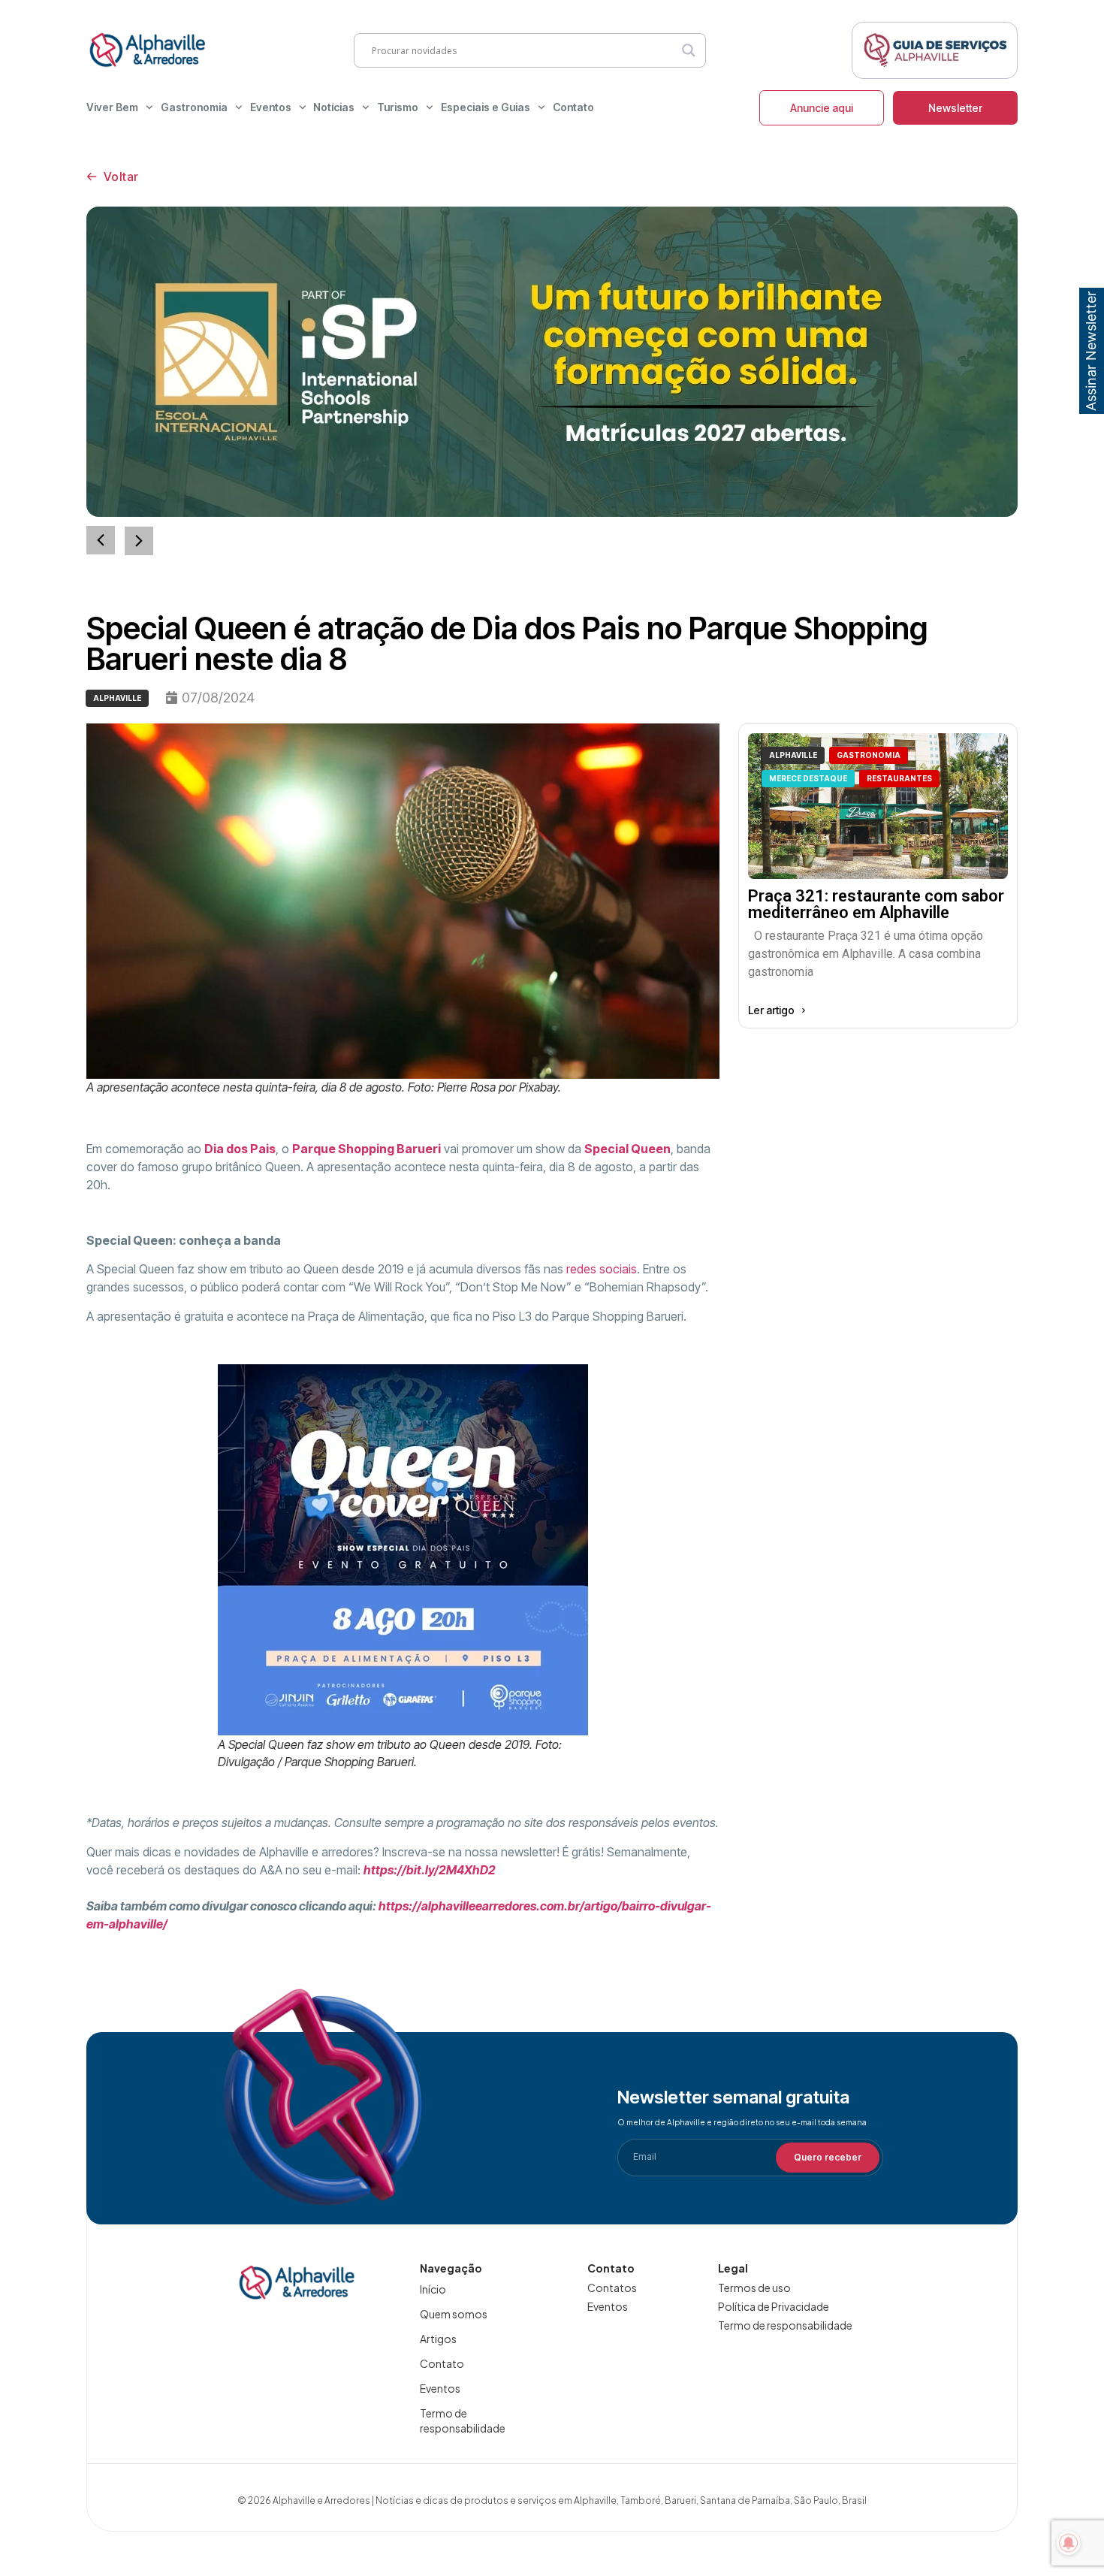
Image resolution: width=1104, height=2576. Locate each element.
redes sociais (602, 1269)
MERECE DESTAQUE (808, 778)
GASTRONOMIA (869, 755)
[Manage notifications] (1069, 2543)
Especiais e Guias (486, 107)
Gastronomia (194, 107)
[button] (139, 541)
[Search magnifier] (689, 50)
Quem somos (454, 2314)
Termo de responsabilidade (463, 2420)
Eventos (271, 107)
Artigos (438, 2339)
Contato (573, 107)
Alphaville (117, 698)
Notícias (334, 107)
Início (433, 2289)
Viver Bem (112, 107)
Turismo (398, 107)
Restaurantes (899, 778)
